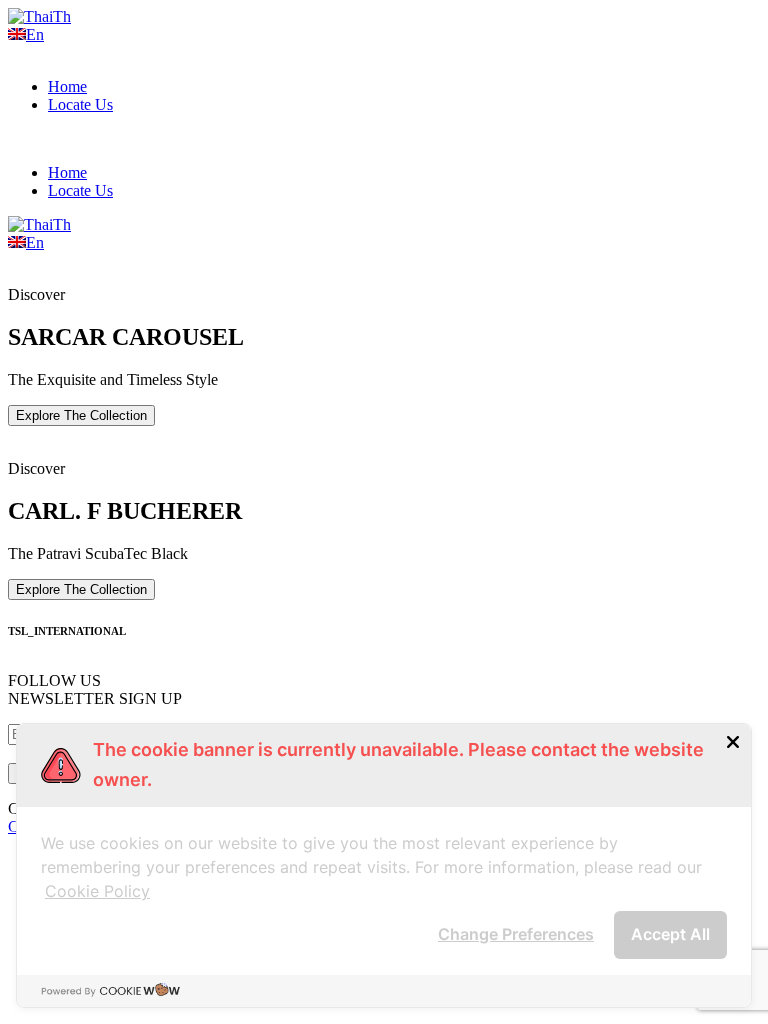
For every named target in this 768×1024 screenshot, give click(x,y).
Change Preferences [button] (516, 934)
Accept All (670, 934)
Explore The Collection (81, 415)
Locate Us (80, 104)
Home (67, 86)
